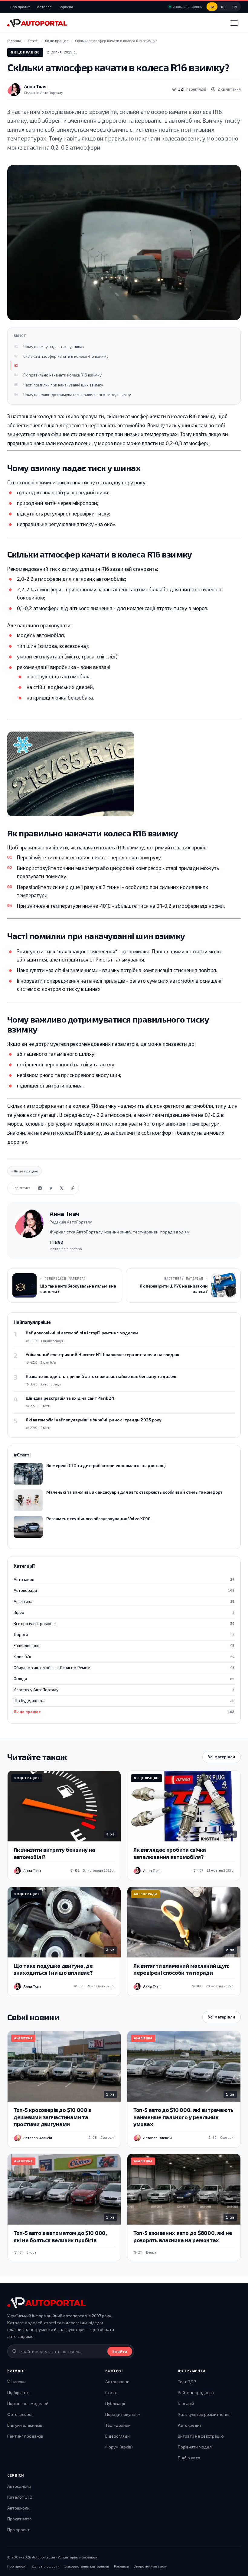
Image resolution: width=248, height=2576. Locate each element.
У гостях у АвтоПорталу (124, 1690)
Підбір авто (18, 2392)
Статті (111, 2392)
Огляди (124, 1679)
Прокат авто (20, 2519)
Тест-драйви (118, 2425)
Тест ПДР (187, 2382)
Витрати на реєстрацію (201, 2436)
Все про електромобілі (124, 1624)
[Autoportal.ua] (37, 23)
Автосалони (19, 2486)
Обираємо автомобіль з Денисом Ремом (124, 1668)
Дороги (124, 1634)
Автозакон (124, 1579)
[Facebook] (51, 1188)
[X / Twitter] (62, 1188)
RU (223, 7)
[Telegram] (40, 1188)
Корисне (66, 7)
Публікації (115, 2403)
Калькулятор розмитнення (204, 2414)
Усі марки (16, 2382)
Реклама (121, 2566)
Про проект (20, 7)
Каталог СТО (20, 2497)
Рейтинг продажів (25, 2436)
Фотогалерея (20, 2414)
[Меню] (234, 23)
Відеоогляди (117, 2436)
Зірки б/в (124, 1656)
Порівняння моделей (28, 2403)
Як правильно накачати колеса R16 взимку (62, 375)
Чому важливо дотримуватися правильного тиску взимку (77, 395)
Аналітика (124, 1602)
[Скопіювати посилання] (73, 1188)
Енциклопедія (124, 1646)
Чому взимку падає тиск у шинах (54, 347)
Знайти (120, 2351)
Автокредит (190, 2425)
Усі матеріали (222, 1757)
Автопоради (124, 1590)
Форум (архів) (119, 2447)
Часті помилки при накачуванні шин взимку (63, 385)
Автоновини (117, 2382)
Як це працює (25, 52)
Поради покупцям (123, 2414)
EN (235, 7)
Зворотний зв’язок (150, 2566)
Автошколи (18, 2508)
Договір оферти (46, 2566)
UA (212, 7)
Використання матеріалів (87, 2566)
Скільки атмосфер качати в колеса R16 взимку (66, 356)
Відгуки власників (25, 2425)
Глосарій (186, 2403)
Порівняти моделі (195, 2447)
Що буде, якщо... (124, 1701)
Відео (124, 1612)
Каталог (44, 7)
